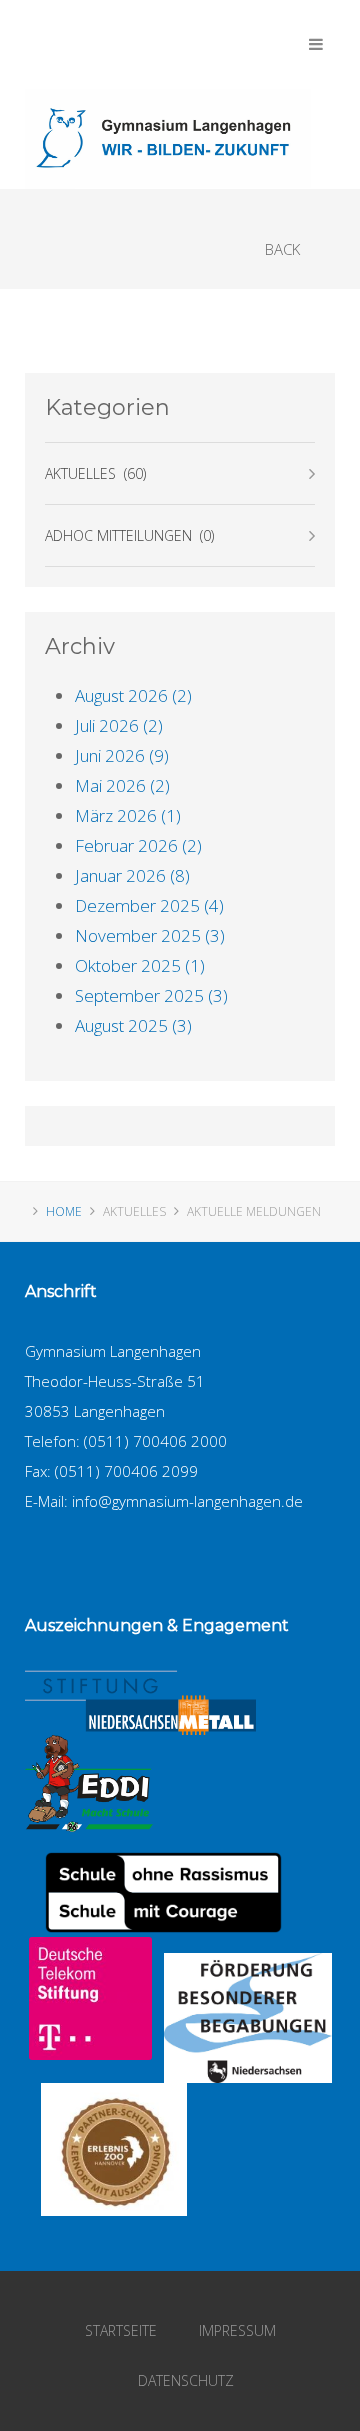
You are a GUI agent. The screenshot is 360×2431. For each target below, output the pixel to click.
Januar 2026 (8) (132, 875)
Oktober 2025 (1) (140, 965)
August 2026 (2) (133, 695)
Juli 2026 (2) (119, 725)
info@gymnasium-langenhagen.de (187, 1501)
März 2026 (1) (128, 815)
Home (64, 1211)
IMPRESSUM (237, 2330)
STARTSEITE (121, 2330)
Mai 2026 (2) (122, 785)
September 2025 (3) (151, 995)
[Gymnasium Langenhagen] (168, 139)
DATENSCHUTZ (186, 2380)
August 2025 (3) (133, 1025)
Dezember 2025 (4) (149, 905)
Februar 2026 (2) (138, 845)
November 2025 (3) (150, 935)
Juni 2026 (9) (122, 755)
